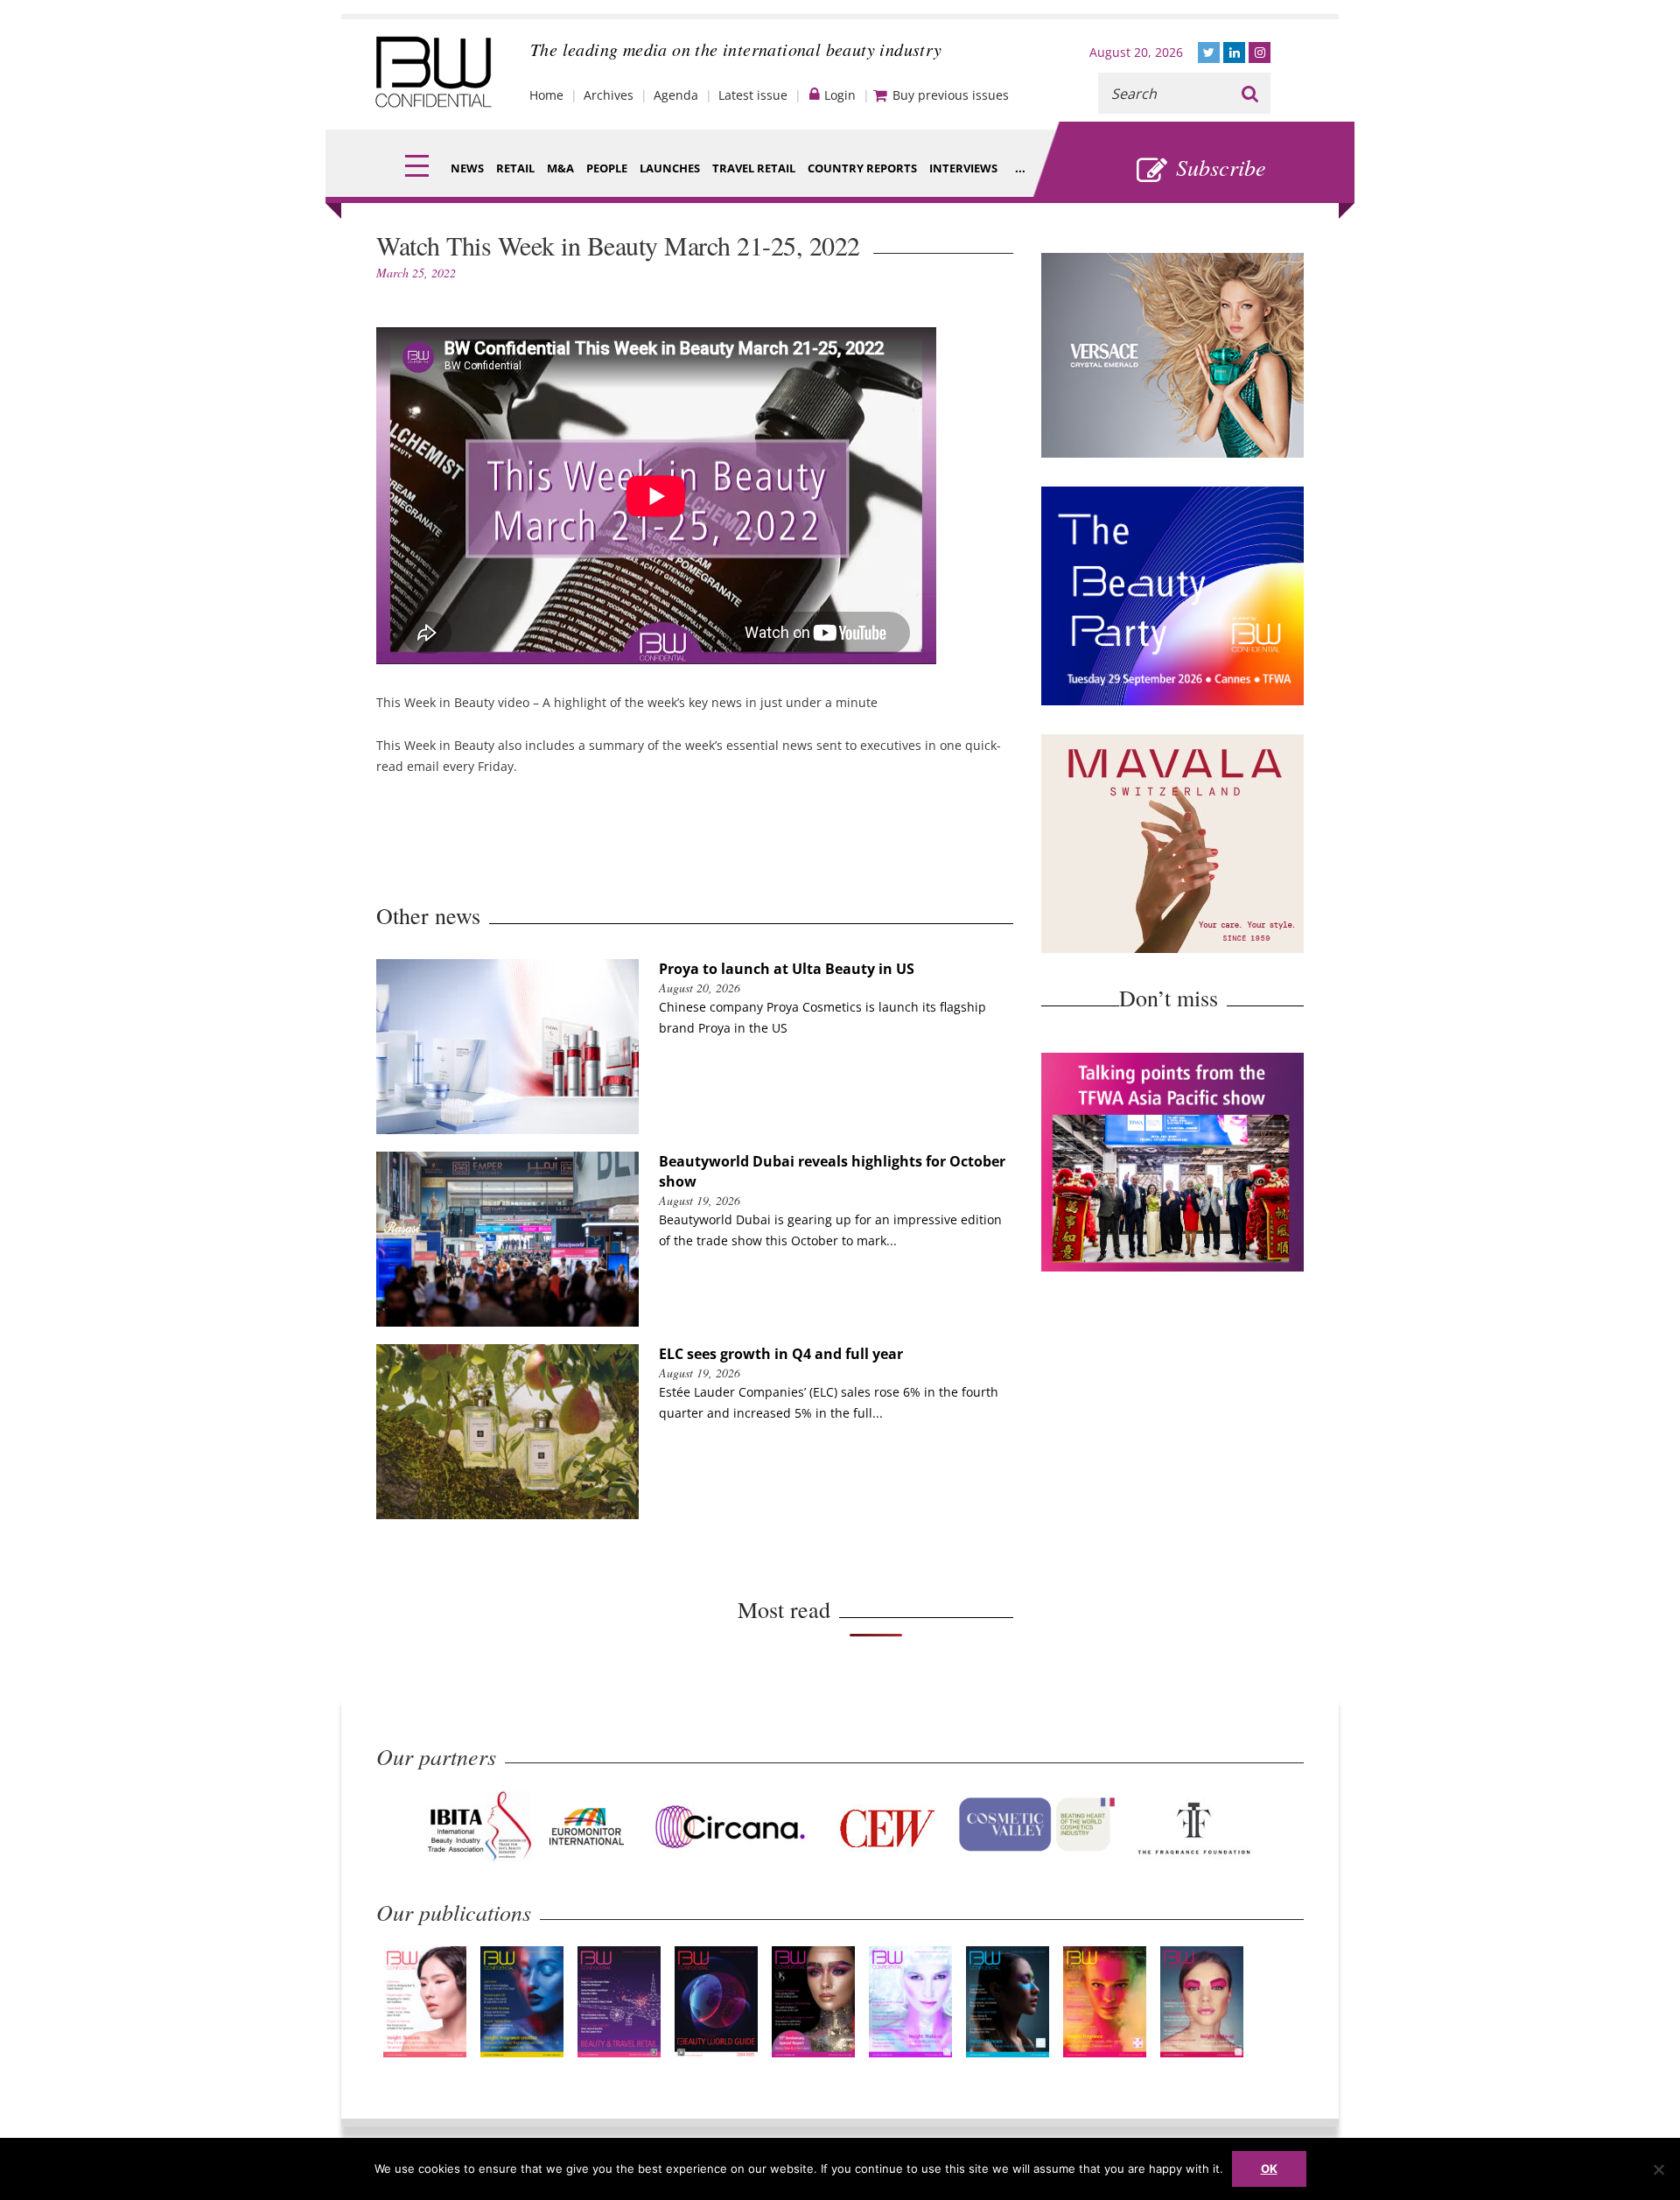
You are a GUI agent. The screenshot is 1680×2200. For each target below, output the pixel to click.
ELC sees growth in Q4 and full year (781, 1354)
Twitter (1209, 53)
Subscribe (1221, 167)
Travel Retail (754, 168)
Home (546, 95)
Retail (515, 168)
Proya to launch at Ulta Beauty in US (787, 969)
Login (840, 95)
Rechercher (1250, 93)
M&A (560, 168)
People (607, 168)
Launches (670, 168)
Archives (609, 95)
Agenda (676, 95)
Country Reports (862, 168)
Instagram (1260, 53)
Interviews (963, 168)
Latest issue (753, 95)
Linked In (1234, 53)
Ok (1269, 2168)
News (467, 168)
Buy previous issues (951, 95)
